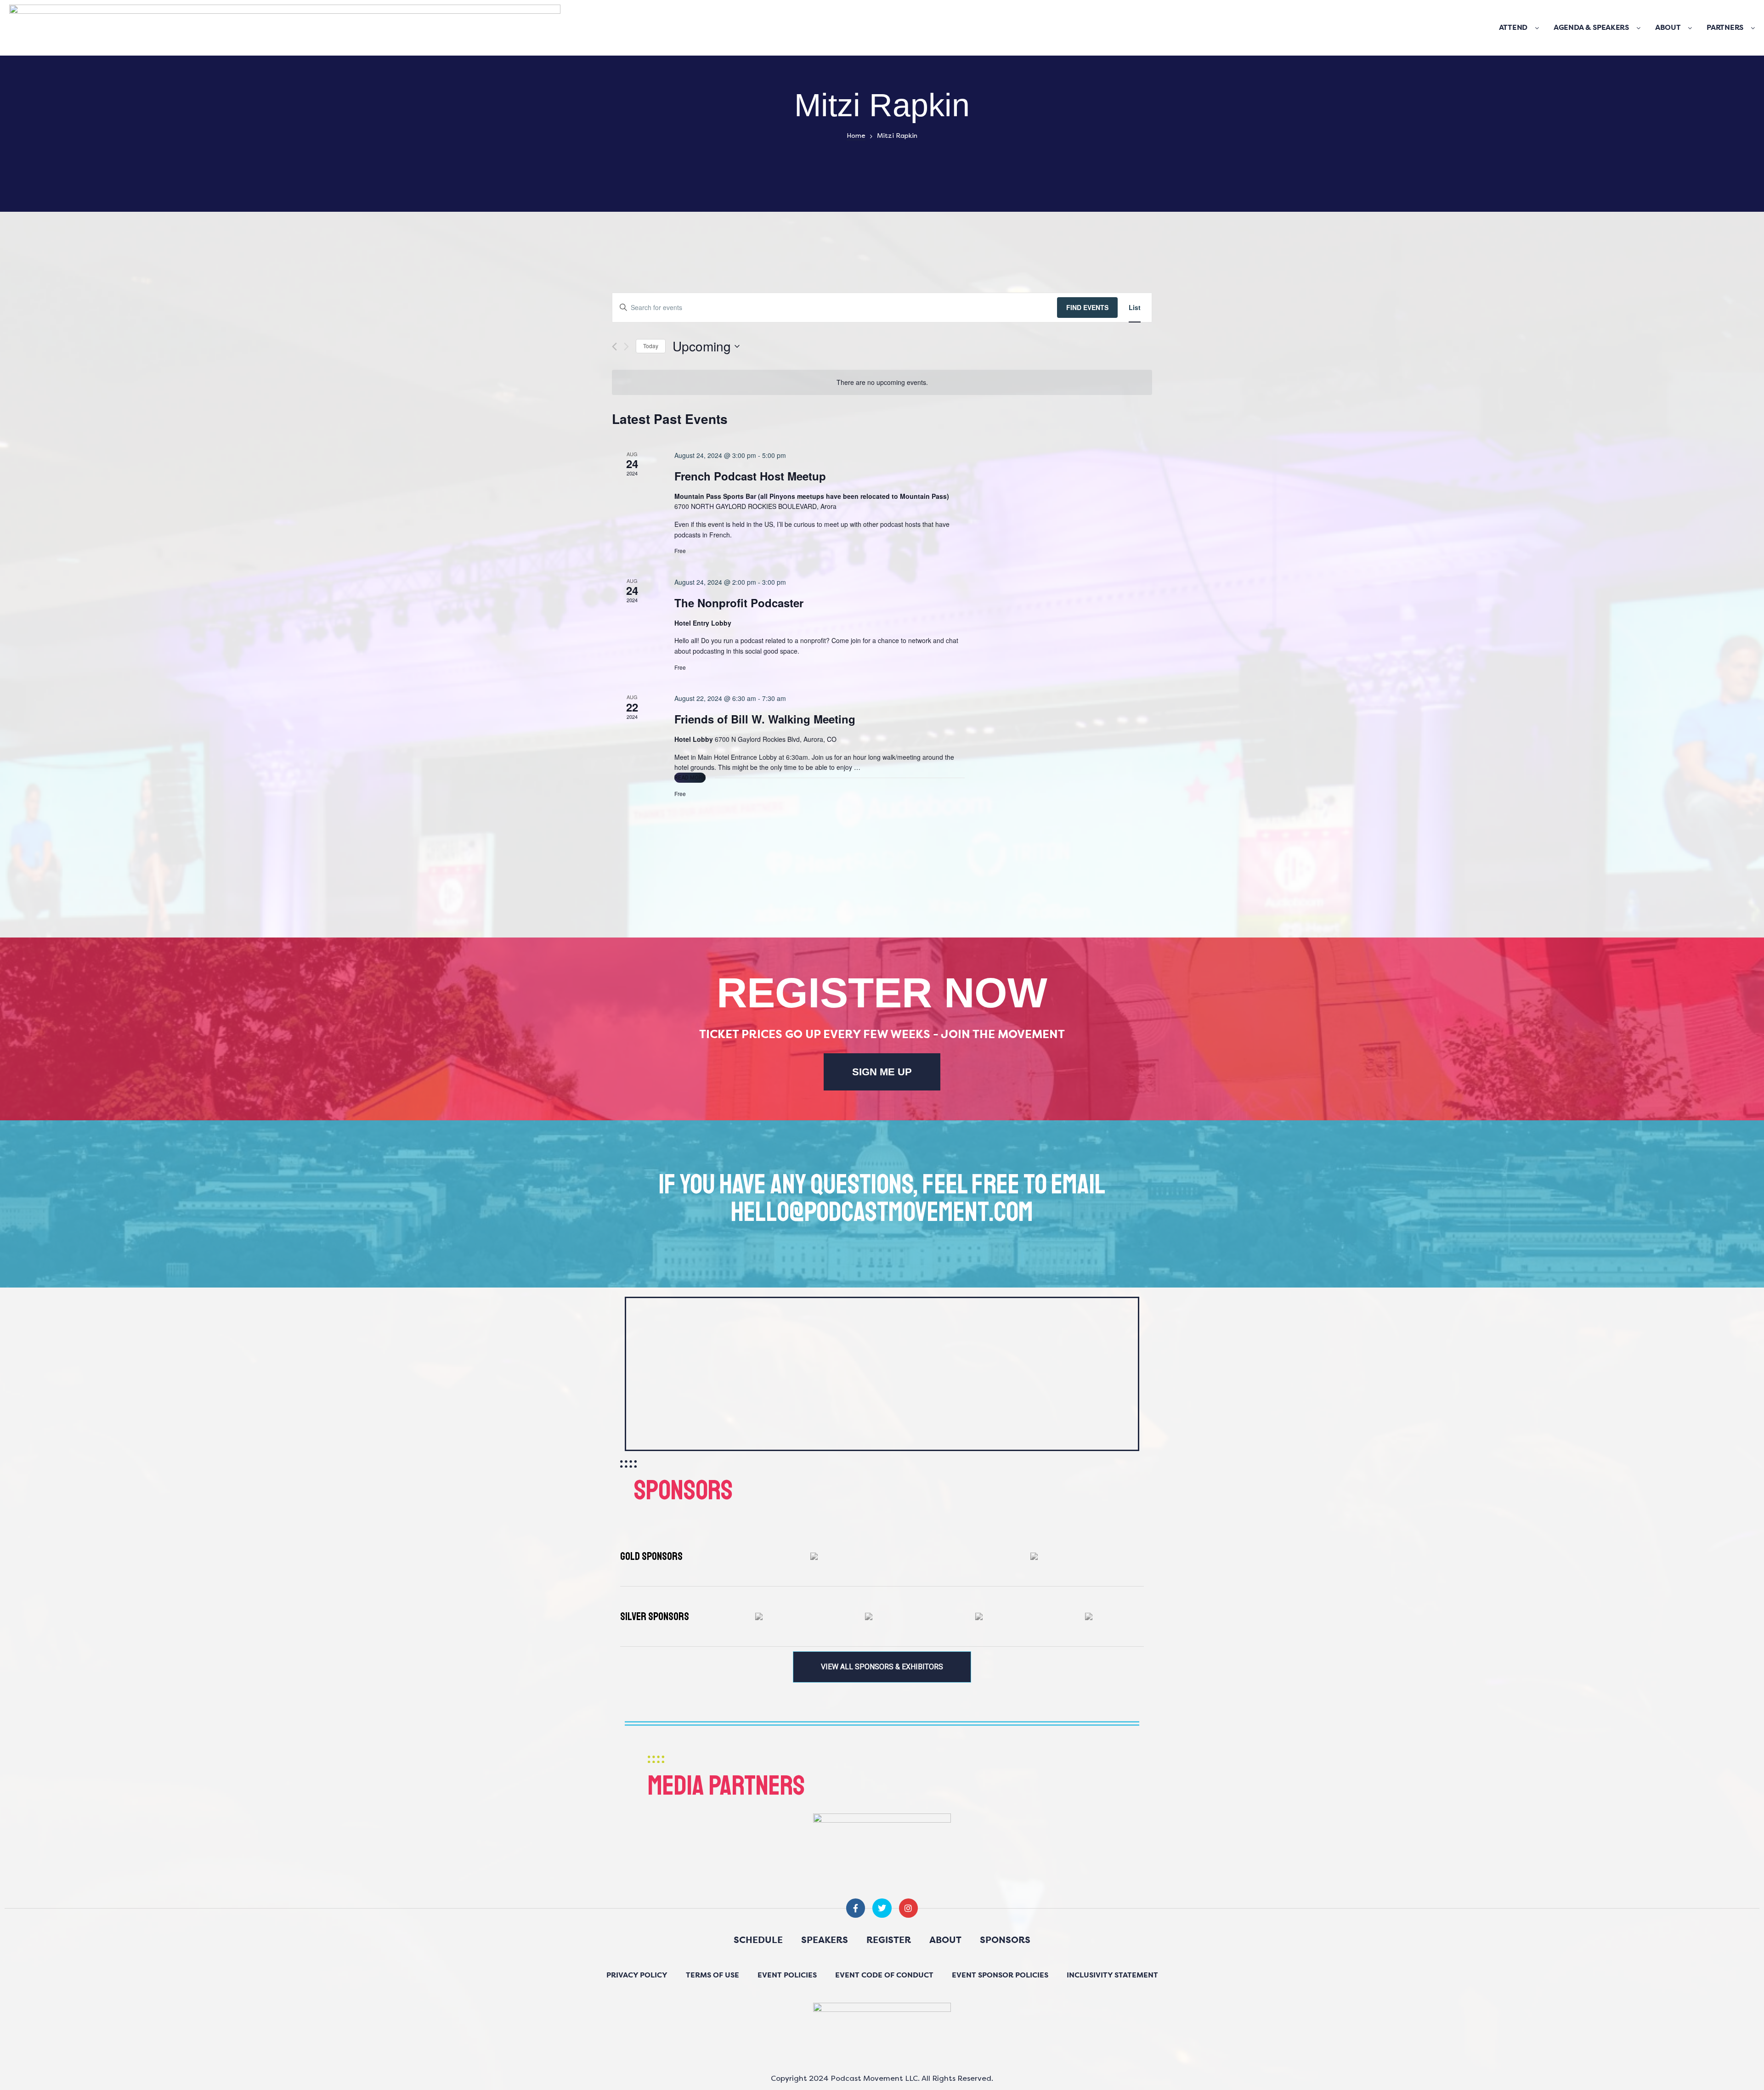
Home (856, 136)
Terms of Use (712, 1976)
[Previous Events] (614, 347)
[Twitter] (882, 1908)
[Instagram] (908, 1908)
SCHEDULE (758, 1941)
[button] (882, 1667)
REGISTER (889, 1941)
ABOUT (1668, 28)
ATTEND (1513, 28)
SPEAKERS (825, 1941)
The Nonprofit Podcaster (739, 603)
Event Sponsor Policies (1000, 1976)
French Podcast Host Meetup (750, 476)
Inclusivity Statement (1112, 1976)
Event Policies (787, 1976)
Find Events (1087, 307)
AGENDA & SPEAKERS (1591, 28)
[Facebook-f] (856, 1908)
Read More (690, 777)
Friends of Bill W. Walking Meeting (765, 719)
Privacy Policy (637, 1976)
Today (651, 346)
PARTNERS (1725, 28)
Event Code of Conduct (884, 1976)
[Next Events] (626, 347)
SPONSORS (1005, 1941)
